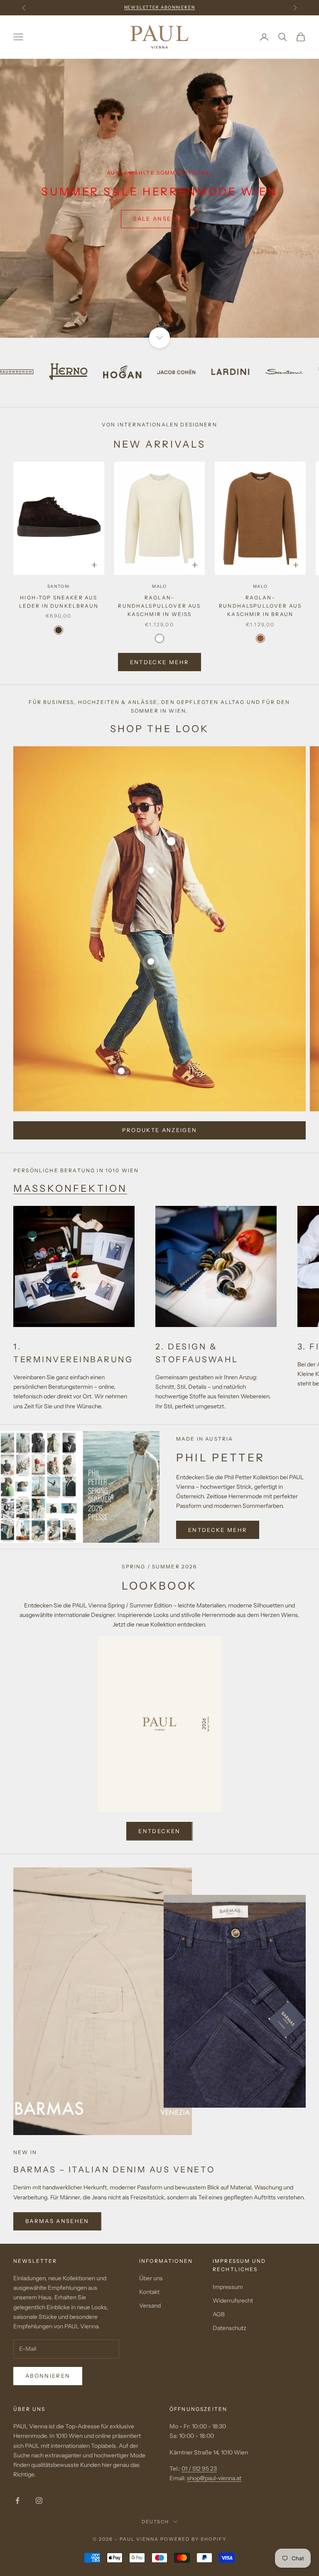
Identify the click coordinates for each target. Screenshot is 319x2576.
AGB (219, 2314)
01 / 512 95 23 (199, 2469)
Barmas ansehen (57, 2221)
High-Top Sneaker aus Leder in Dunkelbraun (59, 602)
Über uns (151, 2278)
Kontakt (149, 2292)
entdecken (159, 1831)
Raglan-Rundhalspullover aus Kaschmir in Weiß (159, 606)
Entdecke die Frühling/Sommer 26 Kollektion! (159, 7)
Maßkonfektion (70, 1188)
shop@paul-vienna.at (214, 2478)
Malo (159, 586)
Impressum (228, 2287)
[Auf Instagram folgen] (39, 2501)
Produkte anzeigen (160, 1130)
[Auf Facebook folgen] (17, 2501)
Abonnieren (48, 2376)
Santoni (59, 586)
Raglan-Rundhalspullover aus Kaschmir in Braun (260, 606)
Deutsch (156, 2522)
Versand (150, 2306)
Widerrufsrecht (233, 2301)
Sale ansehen (159, 219)
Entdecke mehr (159, 662)
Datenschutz (229, 2328)
